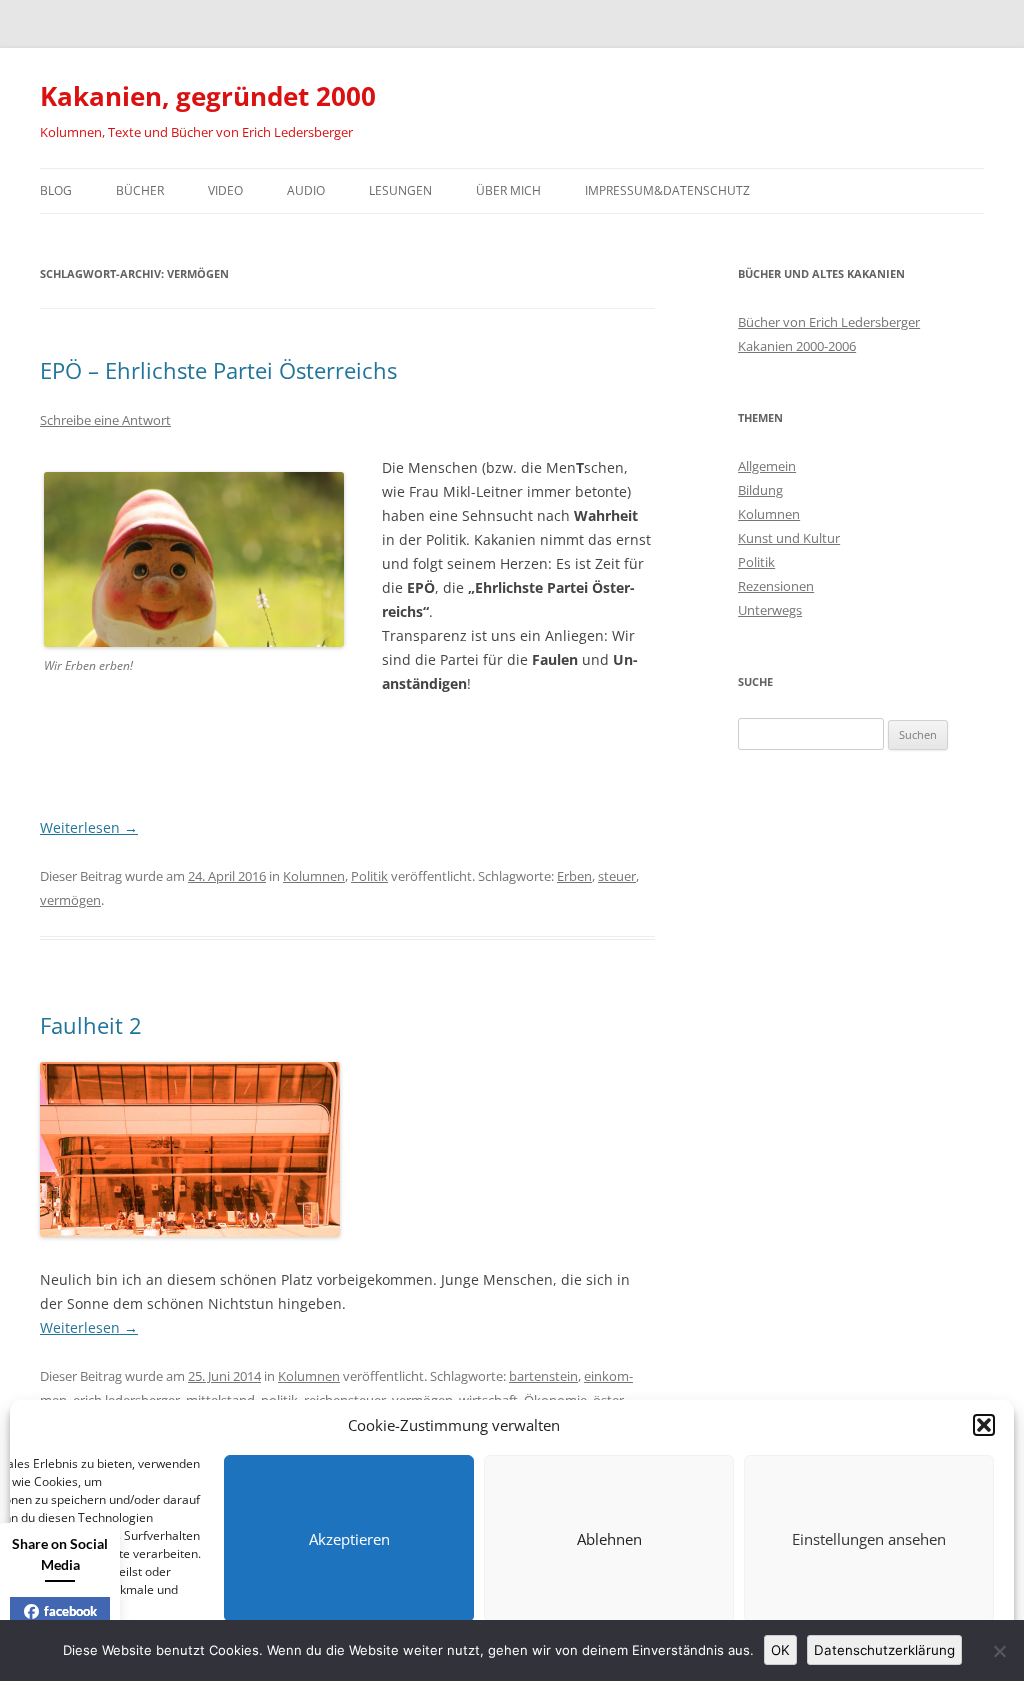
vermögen (70, 900)
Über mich (508, 190)
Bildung (760, 490)
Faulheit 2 (91, 1025)
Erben (574, 876)
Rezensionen (776, 586)
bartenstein (543, 1376)
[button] (984, 1425)
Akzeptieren (349, 1539)
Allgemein (767, 466)
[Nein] (999, 1651)
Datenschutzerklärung (884, 1650)
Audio (306, 190)
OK (780, 1650)
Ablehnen (609, 1539)
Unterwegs (770, 610)
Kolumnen (314, 876)
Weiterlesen (89, 827)
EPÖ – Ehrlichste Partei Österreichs (218, 370)
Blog (56, 190)
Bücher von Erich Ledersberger (829, 322)
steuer (617, 876)
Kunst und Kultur (789, 538)
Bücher (140, 190)
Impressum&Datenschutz (667, 190)
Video (225, 190)
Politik (369, 876)
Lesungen (400, 190)
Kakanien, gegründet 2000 (208, 96)
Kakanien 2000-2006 (797, 346)
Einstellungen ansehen (869, 1539)
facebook (70, 1611)
